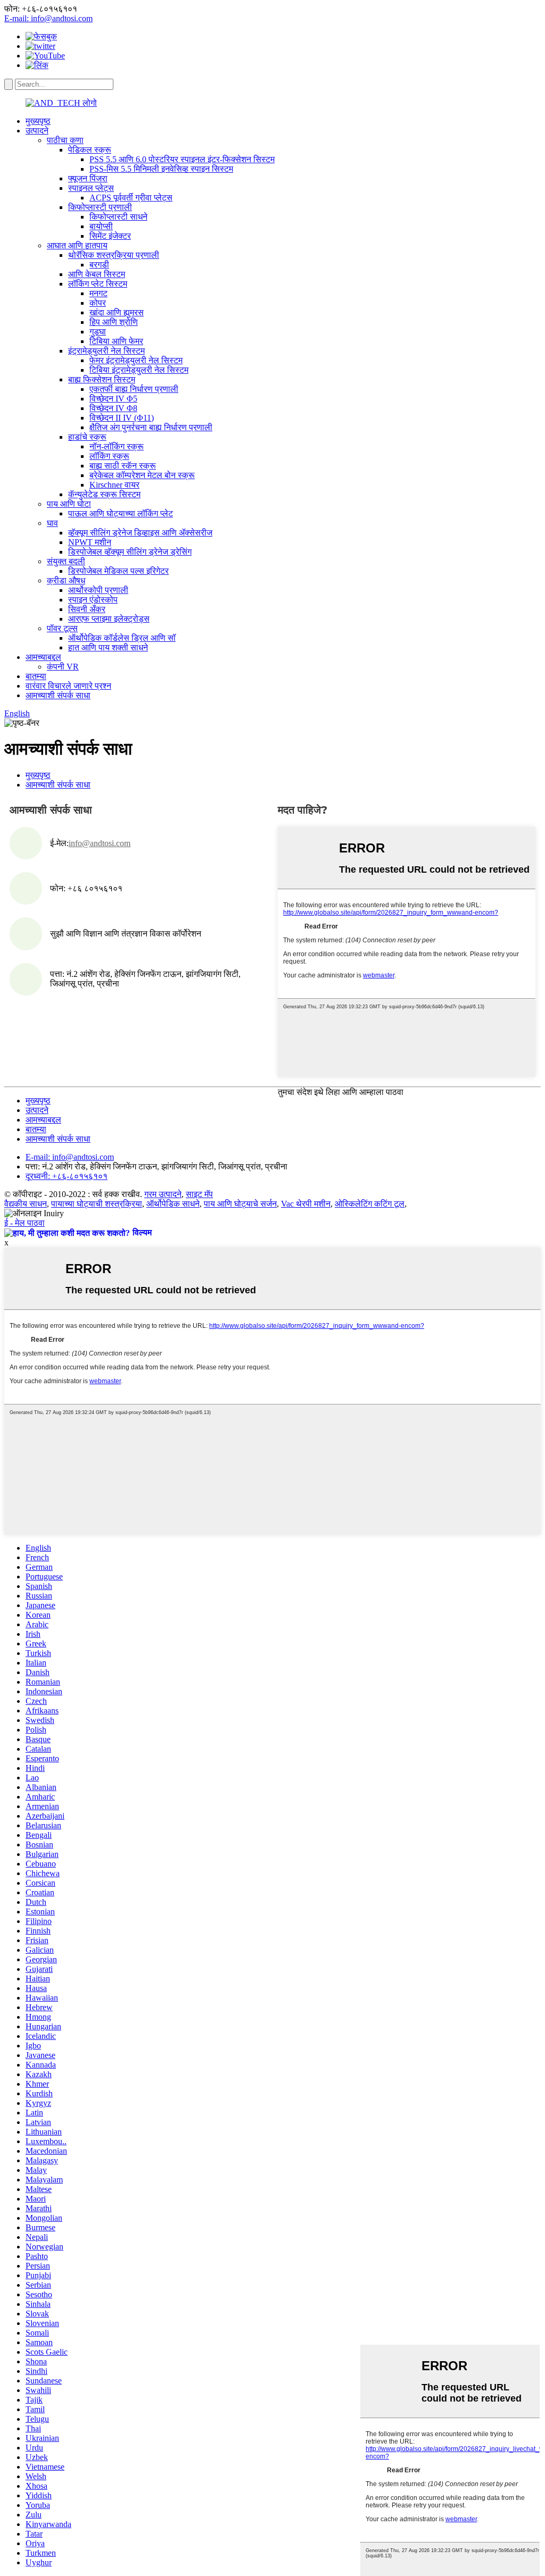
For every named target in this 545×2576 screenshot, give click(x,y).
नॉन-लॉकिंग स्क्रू (117, 446)
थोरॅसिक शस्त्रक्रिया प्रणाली (114, 255)
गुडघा (98, 332)
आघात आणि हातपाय (77, 245)
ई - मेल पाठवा (24, 1223)
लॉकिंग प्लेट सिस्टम (98, 284)
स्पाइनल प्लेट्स (91, 188)
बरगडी (99, 265)
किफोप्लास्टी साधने (118, 217)
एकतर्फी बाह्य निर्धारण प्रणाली (134, 389)
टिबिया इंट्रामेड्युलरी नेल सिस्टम (139, 370)
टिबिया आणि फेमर (116, 341)
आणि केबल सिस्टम (97, 274)
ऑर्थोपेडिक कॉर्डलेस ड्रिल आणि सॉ (122, 638)
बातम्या (36, 676)
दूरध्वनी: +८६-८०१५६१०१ (67, 1176)
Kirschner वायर (114, 485)
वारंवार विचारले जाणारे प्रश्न (68, 686)
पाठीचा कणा (65, 140)
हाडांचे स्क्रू (87, 437)
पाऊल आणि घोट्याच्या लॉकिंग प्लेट (121, 513)
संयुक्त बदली (66, 561)
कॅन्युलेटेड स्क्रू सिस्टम (104, 494)
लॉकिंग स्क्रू (109, 456)
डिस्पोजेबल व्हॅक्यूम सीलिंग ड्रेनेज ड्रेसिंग (130, 552)
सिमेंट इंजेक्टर (110, 236)
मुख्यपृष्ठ (38, 121)
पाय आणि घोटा (69, 504)
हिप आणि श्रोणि (114, 322)
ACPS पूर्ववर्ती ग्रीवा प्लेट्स (131, 198)
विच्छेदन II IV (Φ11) (122, 418)
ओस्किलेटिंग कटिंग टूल (370, 1204)
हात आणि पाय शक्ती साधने (108, 647)
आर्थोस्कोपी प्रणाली (98, 590)
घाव (52, 523)
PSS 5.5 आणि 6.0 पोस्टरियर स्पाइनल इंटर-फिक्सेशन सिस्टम (182, 159)
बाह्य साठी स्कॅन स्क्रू (123, 466)
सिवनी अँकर (87, 609)
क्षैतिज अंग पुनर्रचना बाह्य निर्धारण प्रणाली (151, 427)
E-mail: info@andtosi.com (48, 18)
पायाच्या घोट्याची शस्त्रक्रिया (97, 1204)
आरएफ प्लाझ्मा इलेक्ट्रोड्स (109, 619)
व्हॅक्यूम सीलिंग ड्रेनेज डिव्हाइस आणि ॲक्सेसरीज (140, 533)
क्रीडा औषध (66, 580)
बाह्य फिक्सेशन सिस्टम (102, 379)
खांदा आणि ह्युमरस (117, 312)
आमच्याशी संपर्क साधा (58, 695)
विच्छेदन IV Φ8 (113, 408)
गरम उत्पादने (163, 1194)
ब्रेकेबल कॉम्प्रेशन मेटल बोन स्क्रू (142, 475)
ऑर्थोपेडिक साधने (173, 1204)
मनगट (98, 293)
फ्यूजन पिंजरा (88, 178)
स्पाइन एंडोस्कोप (93, 600)
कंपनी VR (63, 667)
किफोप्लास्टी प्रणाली (100, 207)
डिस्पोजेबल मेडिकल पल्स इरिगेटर (118, 571)
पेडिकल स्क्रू (90, 150)
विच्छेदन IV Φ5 (113, 399)
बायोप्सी (101, 226)
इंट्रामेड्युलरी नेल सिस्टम (106, 351)
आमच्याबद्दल (43, 657)
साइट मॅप (199, 1194)
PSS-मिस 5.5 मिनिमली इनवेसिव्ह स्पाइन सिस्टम (161, 169)
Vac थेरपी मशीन (306, 1204)
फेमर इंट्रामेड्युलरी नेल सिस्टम (136, 360)
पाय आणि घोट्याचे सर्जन (240, 1204)
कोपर (98, 303)
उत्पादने (37, 131)
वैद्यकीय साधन (26, 1204)
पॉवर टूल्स (62, 628)
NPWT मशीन (90, 542)
